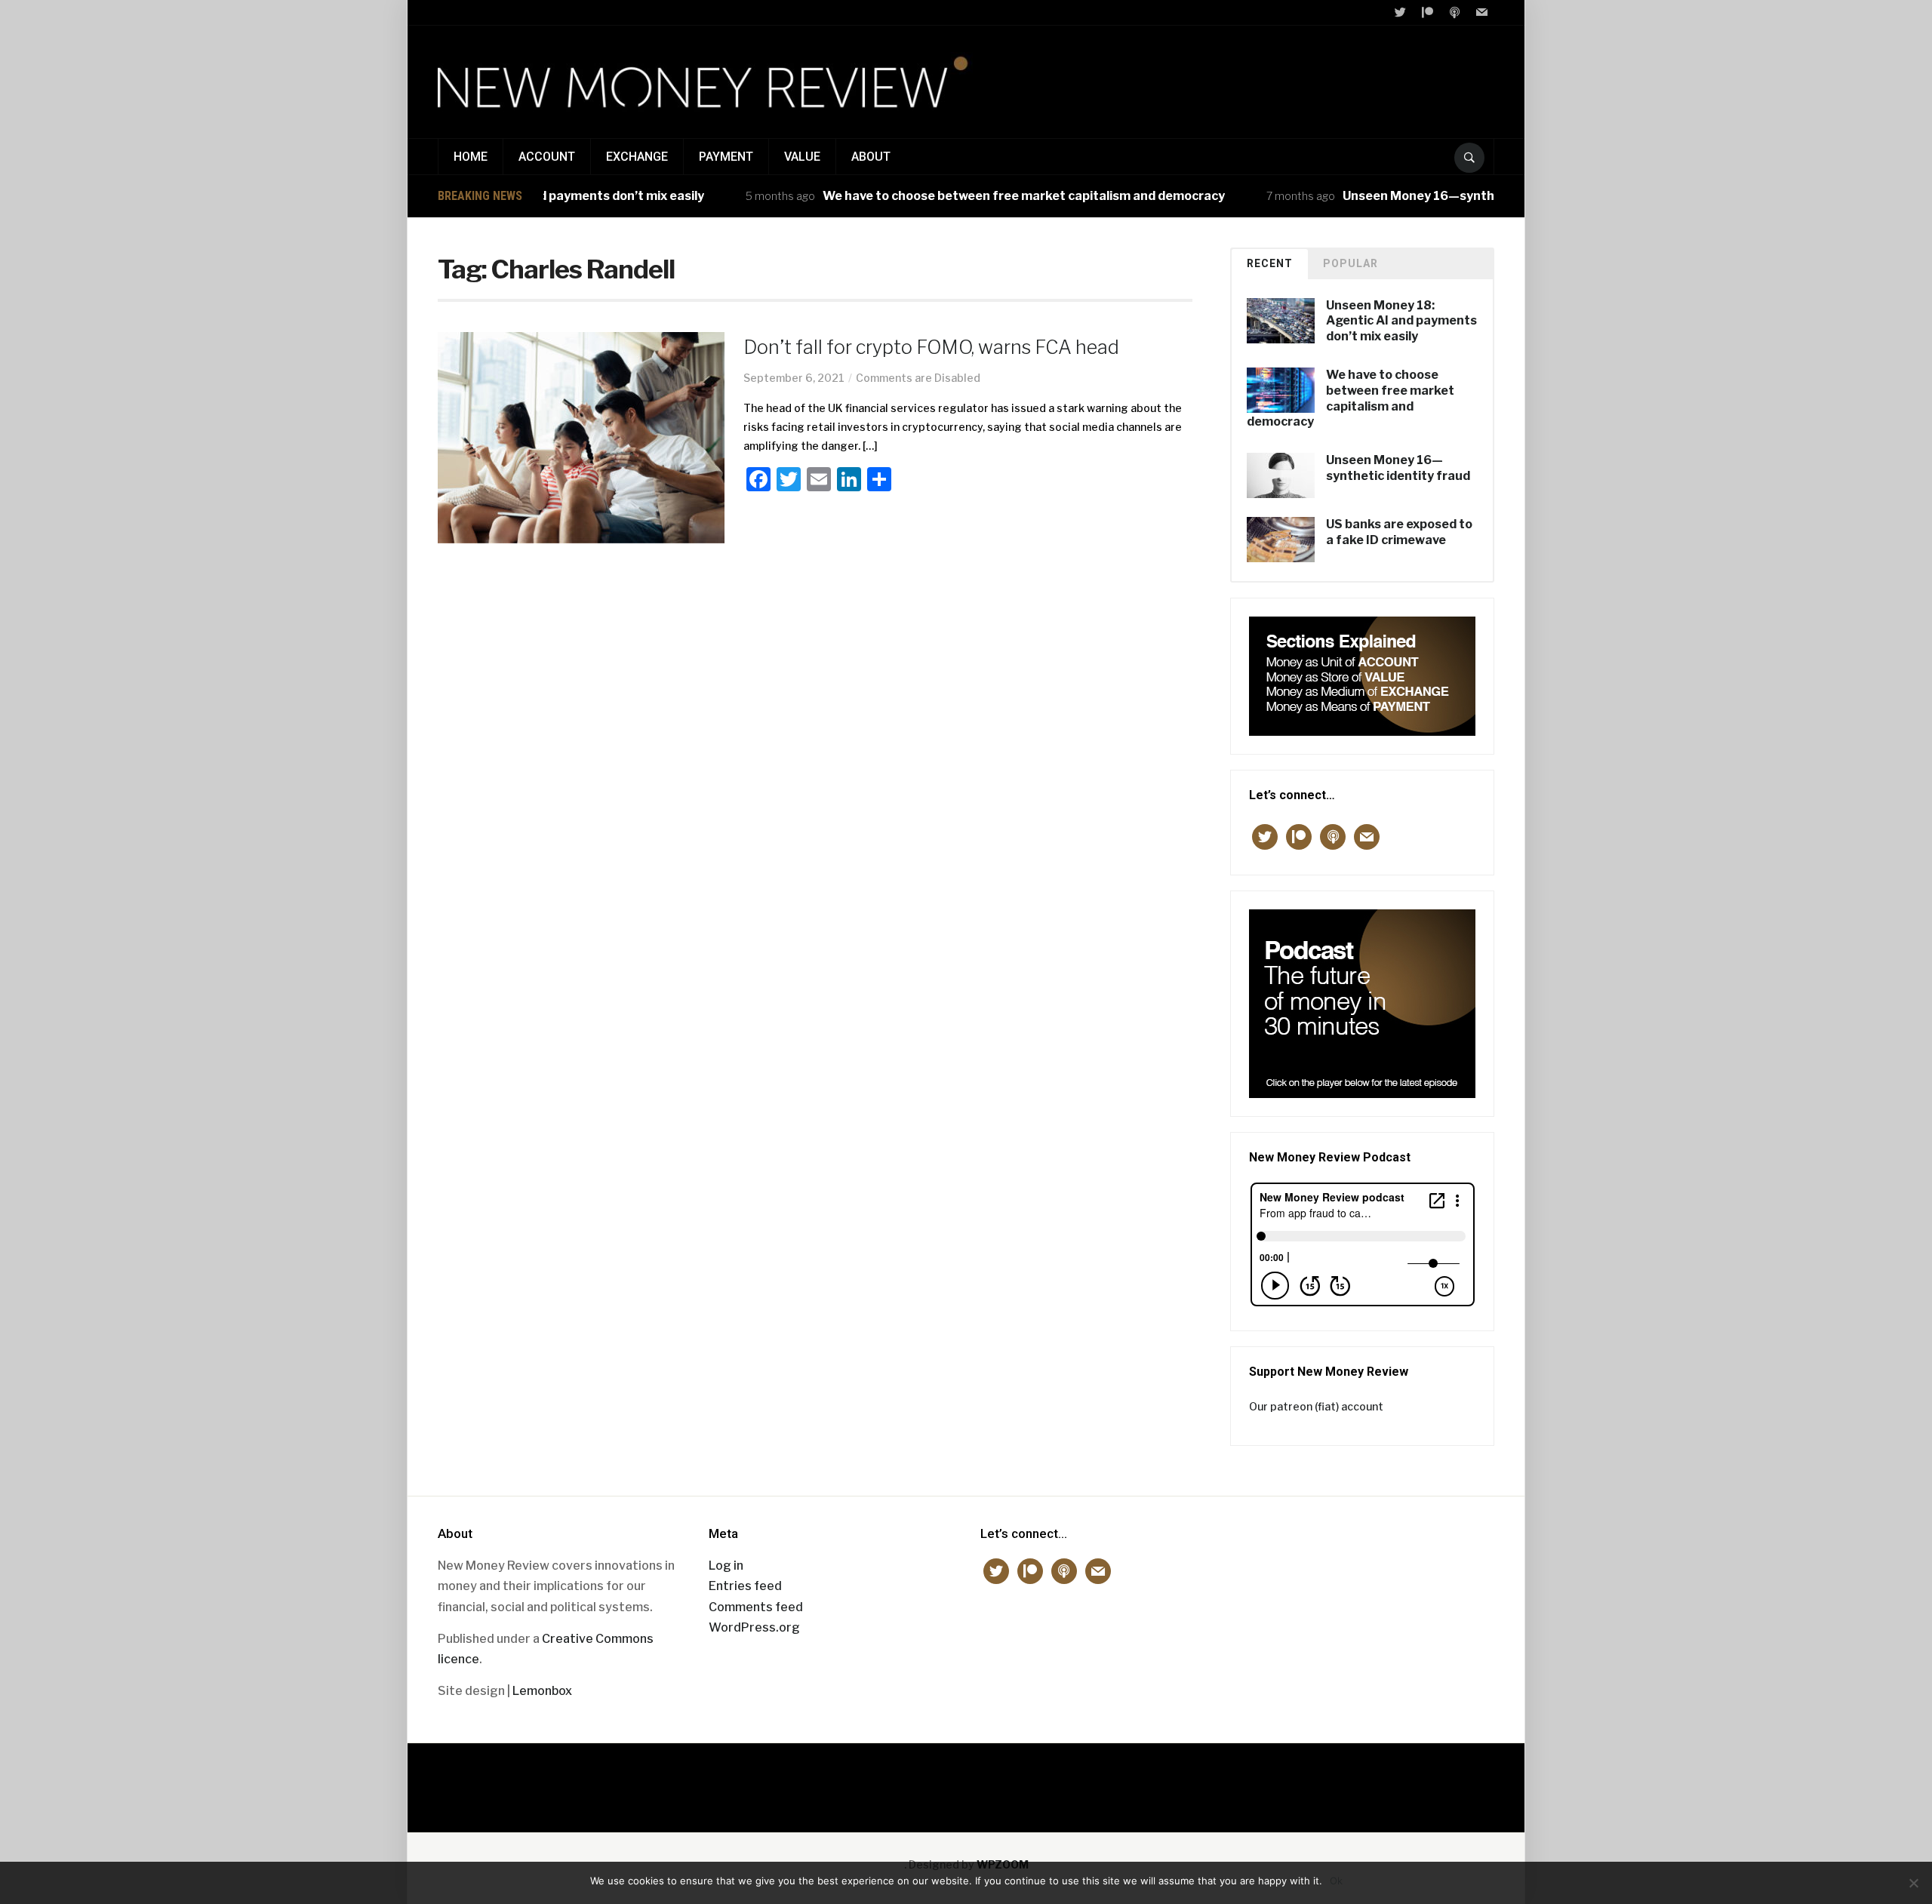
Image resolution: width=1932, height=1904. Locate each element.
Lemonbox (542, 1691)
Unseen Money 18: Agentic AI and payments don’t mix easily (1401, 321)
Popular (1351, 263)
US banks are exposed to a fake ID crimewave (1399, 532)
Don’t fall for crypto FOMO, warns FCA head (931, 347)
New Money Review (966, 1780)
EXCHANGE (637, 157)
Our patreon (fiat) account (1316, 1406)
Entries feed (745, 1586)
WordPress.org (754, 1627)
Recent (1270, 263)
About (871, 157)
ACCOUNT (547, 157)
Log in (726, 1566)
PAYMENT (726, 157)
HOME (471, 157)
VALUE (802, 157)
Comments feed (756, 1607)
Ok (1336, 1881)
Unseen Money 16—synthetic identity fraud (1431, 196)
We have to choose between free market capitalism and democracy (981, 196)
